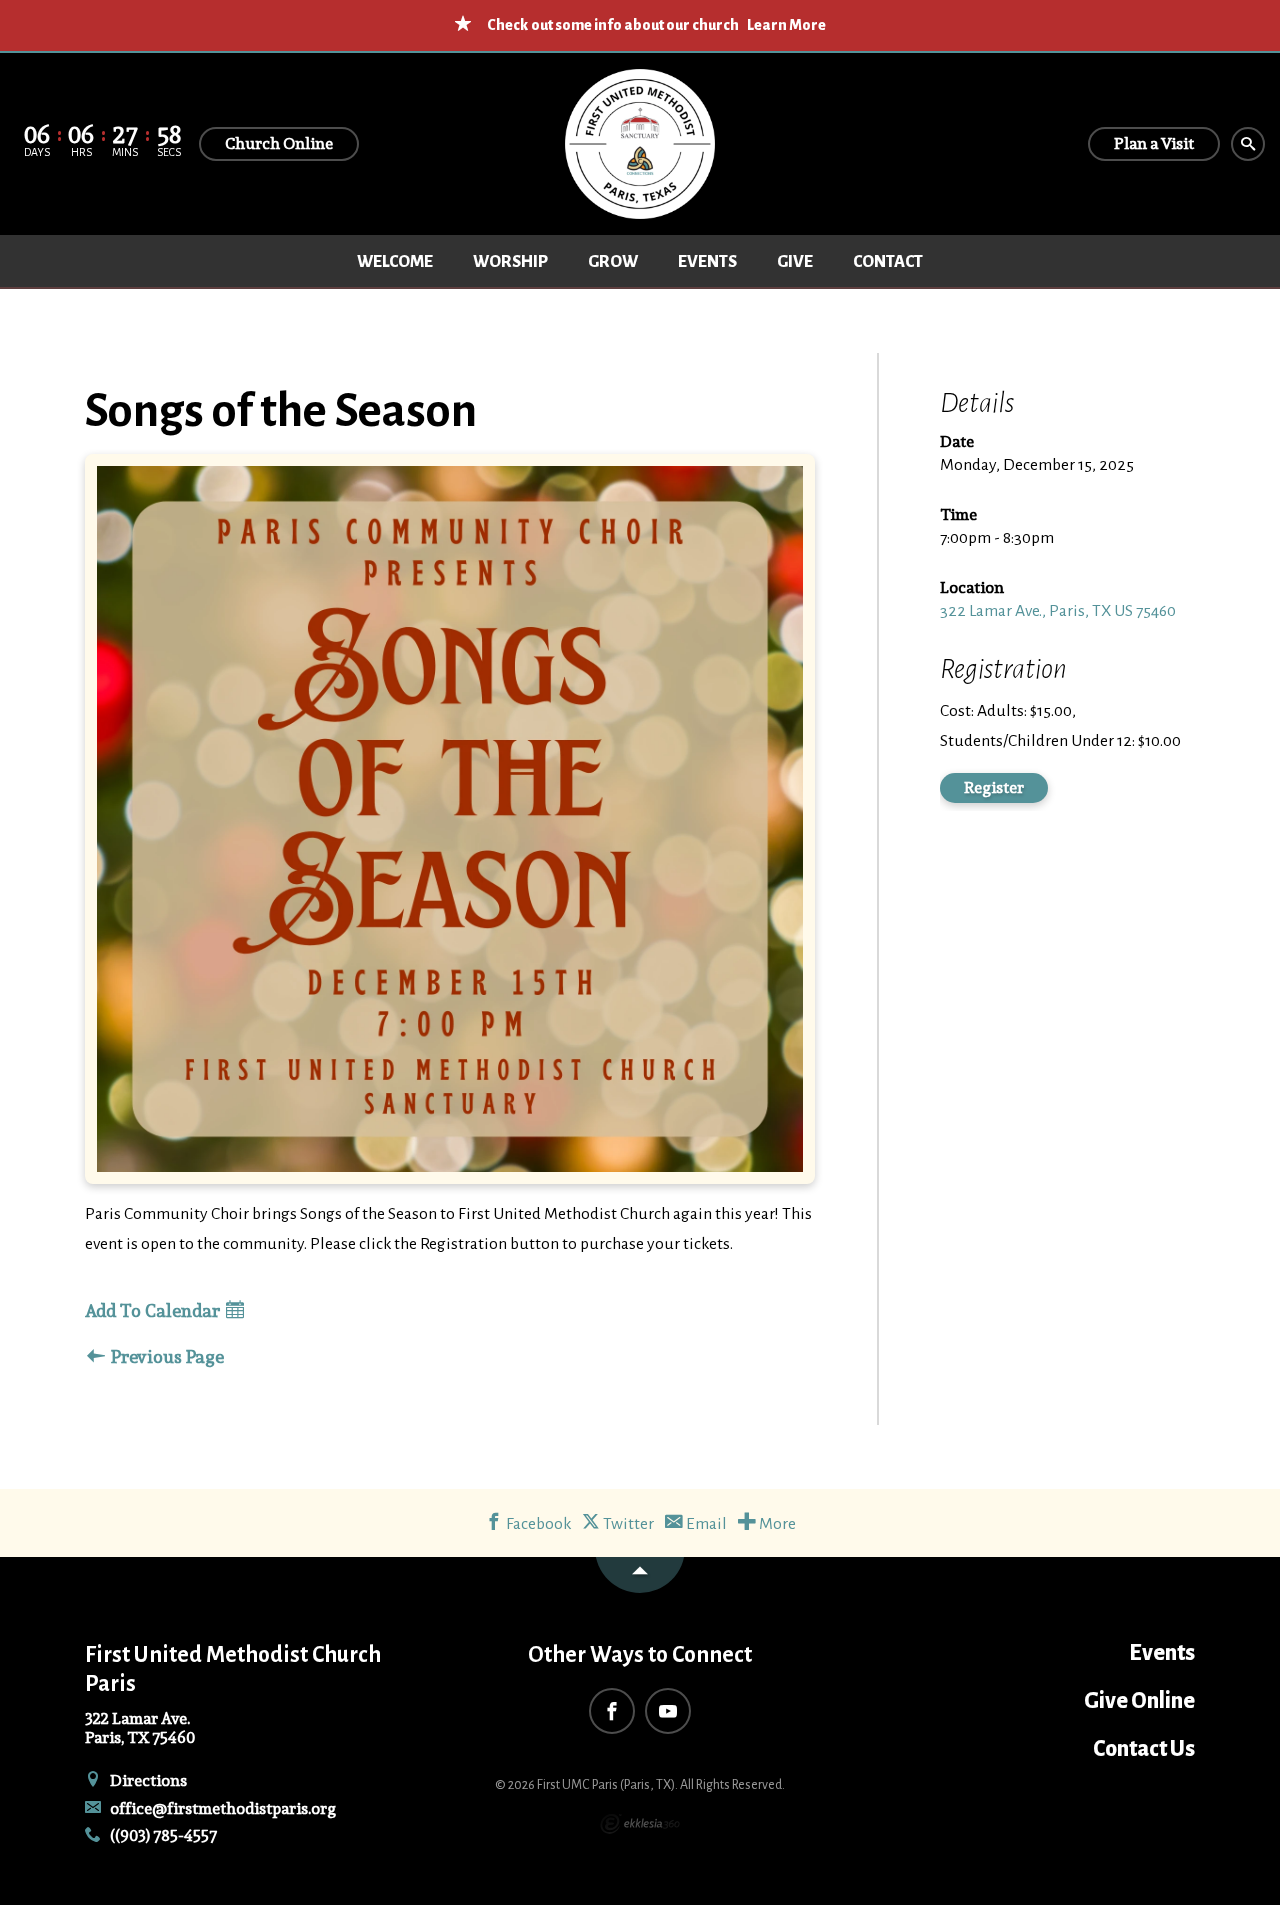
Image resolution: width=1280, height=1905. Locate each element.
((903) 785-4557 (162, 1835)
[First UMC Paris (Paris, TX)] (640, 144)
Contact (888, 262)
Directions (147, 1780)
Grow (613, 262)
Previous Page (165, 1357)
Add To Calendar (154, 1311)
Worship (510, 262)
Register (994, 787)
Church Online (279, 143)
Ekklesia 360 (640, 1824)
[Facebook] (612, 1711)
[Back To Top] (640, 1575)
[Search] (1248, 144)
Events (707, 262)
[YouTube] (668, 1711)
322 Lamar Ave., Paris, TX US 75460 (1058, 611)
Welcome (395, 262)
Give (795, 262)
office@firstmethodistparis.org (221, 1808)
